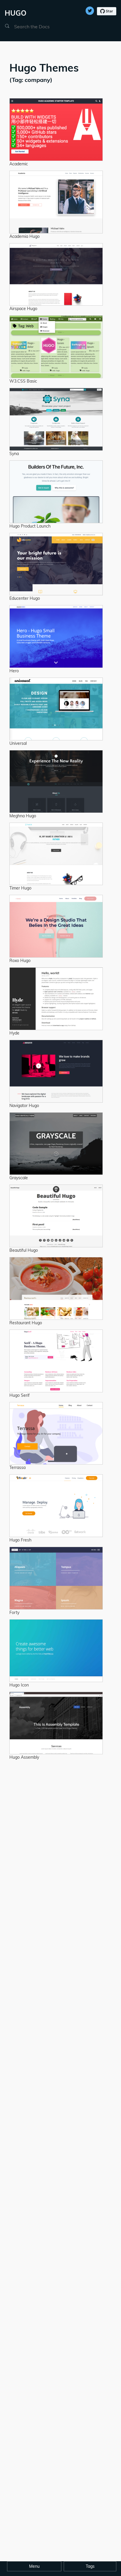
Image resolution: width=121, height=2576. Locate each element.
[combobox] (42, 27)
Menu (34, 2566)
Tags (90, 2566)
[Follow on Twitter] (90, 9)
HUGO (16, 13)
